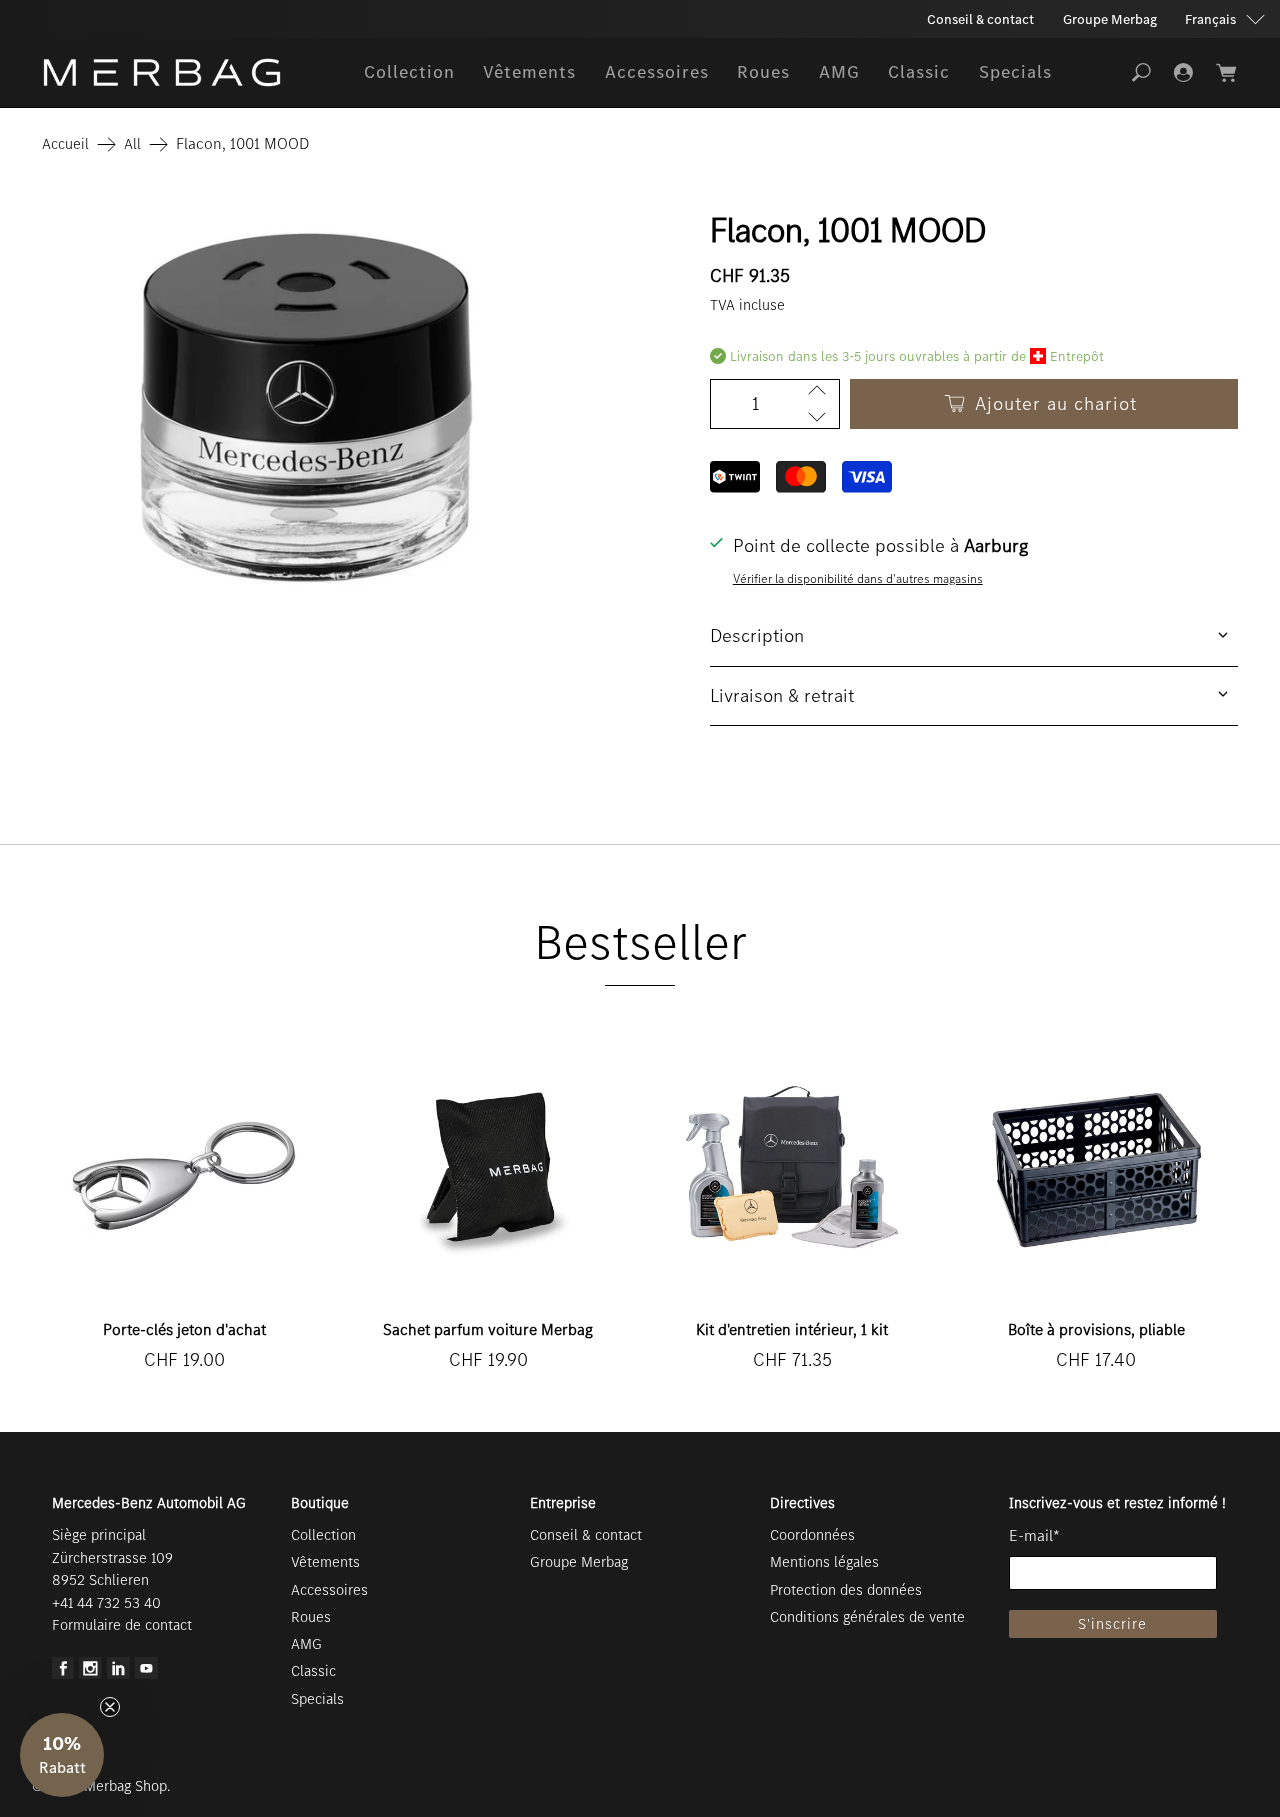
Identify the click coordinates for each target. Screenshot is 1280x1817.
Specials (1015, 72)
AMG (839, 72)
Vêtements (529, 72)
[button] (62, 1755)
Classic (919, 72)
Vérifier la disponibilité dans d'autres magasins (858, 578)
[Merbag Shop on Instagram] (90, 1674)
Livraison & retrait (782, 695)
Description (757, 635)
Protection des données (846, 1590)
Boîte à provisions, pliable (1096, 1329)
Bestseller (640, 942)
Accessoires (657, 72)
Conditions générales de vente (867, 1617)
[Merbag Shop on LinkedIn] (118, 1674)
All (132, 144)
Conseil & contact (980, 19)
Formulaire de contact (122, 1625)
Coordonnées (812, 1535)
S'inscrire (1112, 1624)
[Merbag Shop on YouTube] (146, 1674)
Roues (763, 72)
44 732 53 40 (117, 1603)
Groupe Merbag (1110, 19)
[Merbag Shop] (162, 72)
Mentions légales (824, 1562)
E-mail (1034, 1535)
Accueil (65, 144)
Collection (409, 72)
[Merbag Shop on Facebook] (63, 1674)
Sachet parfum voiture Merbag (488, 1329)
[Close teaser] (110, 1707)
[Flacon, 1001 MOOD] (306, 404)
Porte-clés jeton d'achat (184, 1329)
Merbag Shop (125, 1786)
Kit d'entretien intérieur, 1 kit (792, 1329)
